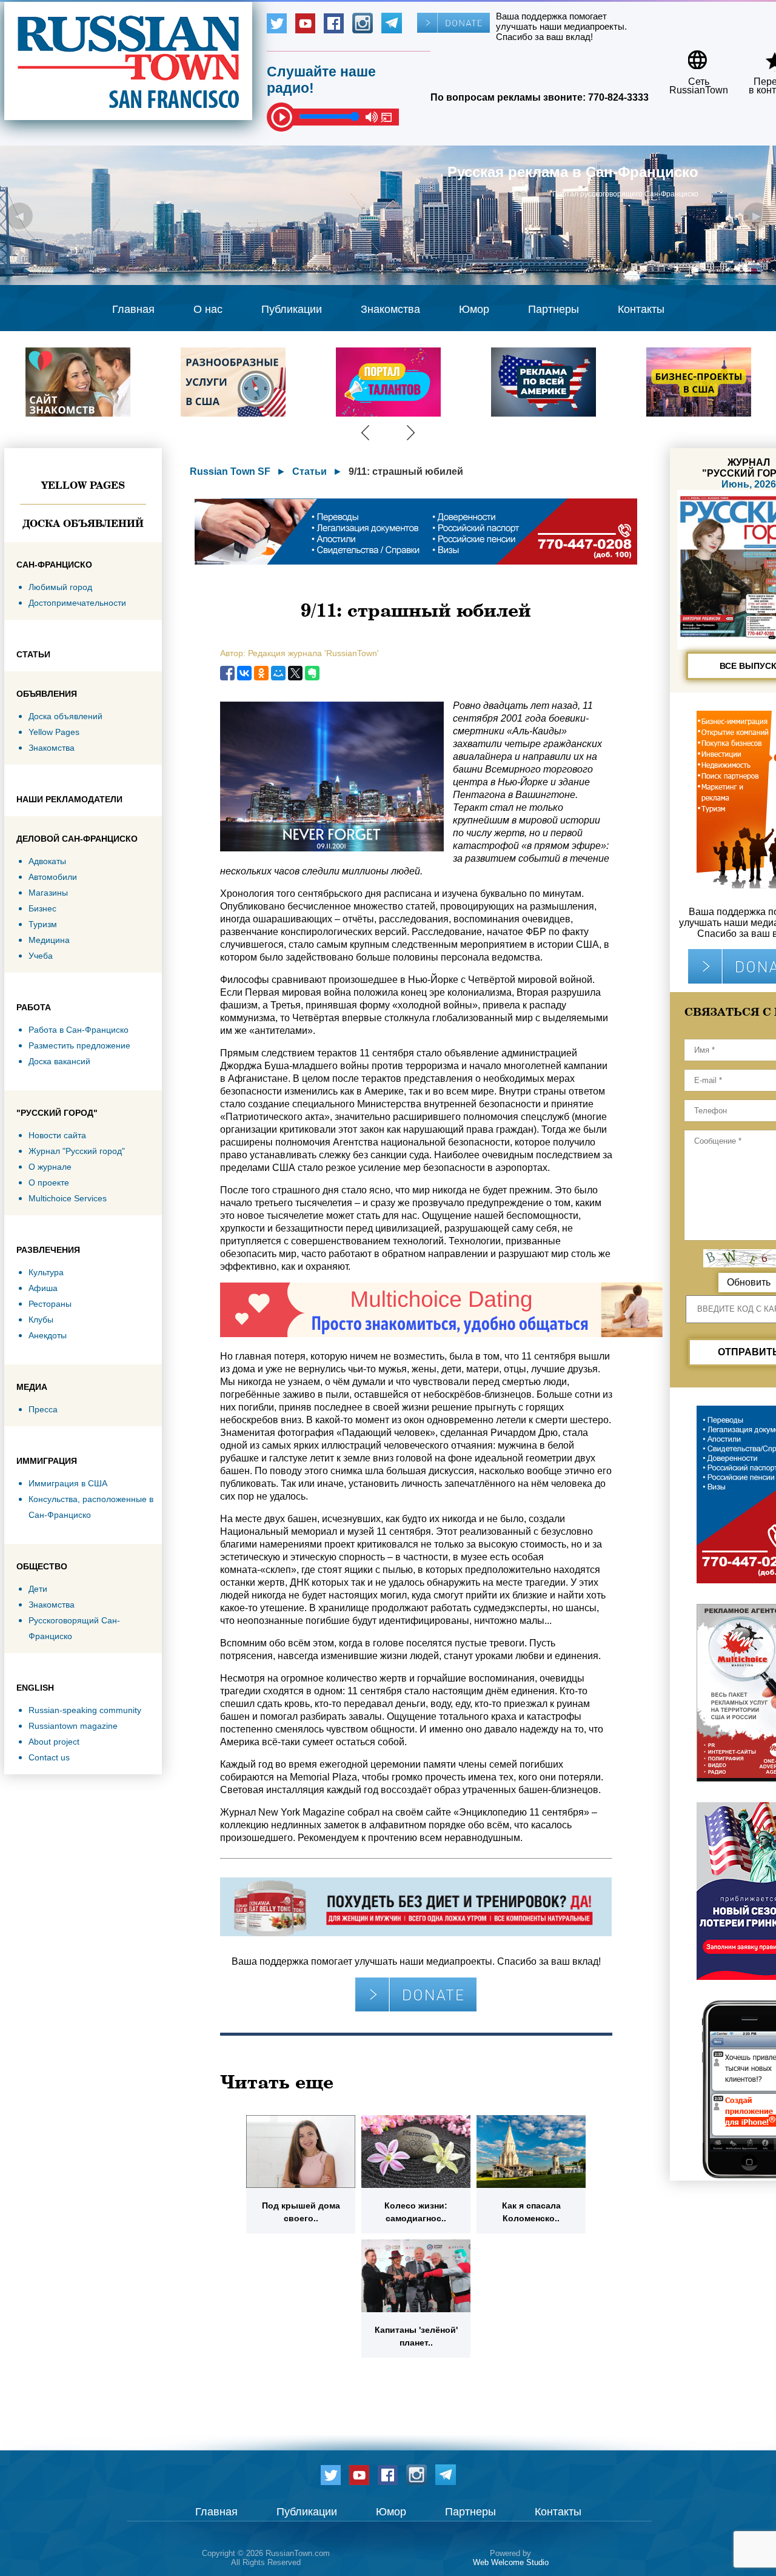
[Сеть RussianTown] (691, 55)
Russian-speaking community (85, 1710)
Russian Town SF (230, 471)
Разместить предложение (79, 1045)
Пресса (43, 1409)
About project (54, 1742)
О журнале (50, 1167)
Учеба (41, 956)
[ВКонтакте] (244, 673)
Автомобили (53, 877)
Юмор (474, 309)
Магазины (48, 893)
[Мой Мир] (278, 673)
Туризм (43, 924)
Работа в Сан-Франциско (79, 1030)
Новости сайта (57, 1135)
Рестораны (50, 1304)
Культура (46, 1272)
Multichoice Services (68, 1198)
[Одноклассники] (261, 673)
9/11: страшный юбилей (406, 471)
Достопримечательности (77, 603)
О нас (208, 309)
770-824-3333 (618, 97)
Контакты (641, 309)
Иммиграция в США (68, 1483)
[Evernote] (312, 673)
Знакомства (390, 309)
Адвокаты (47, 861)
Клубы (41, 1320)
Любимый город (60, 587)
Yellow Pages (83, 485)
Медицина (49, 940)
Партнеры (554, 309)
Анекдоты (48, 1335)
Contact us (49, 1757)
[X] (295, 673)
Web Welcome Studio (511, 2562)
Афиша (43, 1288)
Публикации (292, 309)
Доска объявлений (83, 523)
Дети (38, 1589)
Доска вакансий (59, 1061)
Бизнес (42, 908)
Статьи (309, 471)
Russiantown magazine (73, 1726)
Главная (133, 309)
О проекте (49, 1182)
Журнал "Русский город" (77, 1151)
